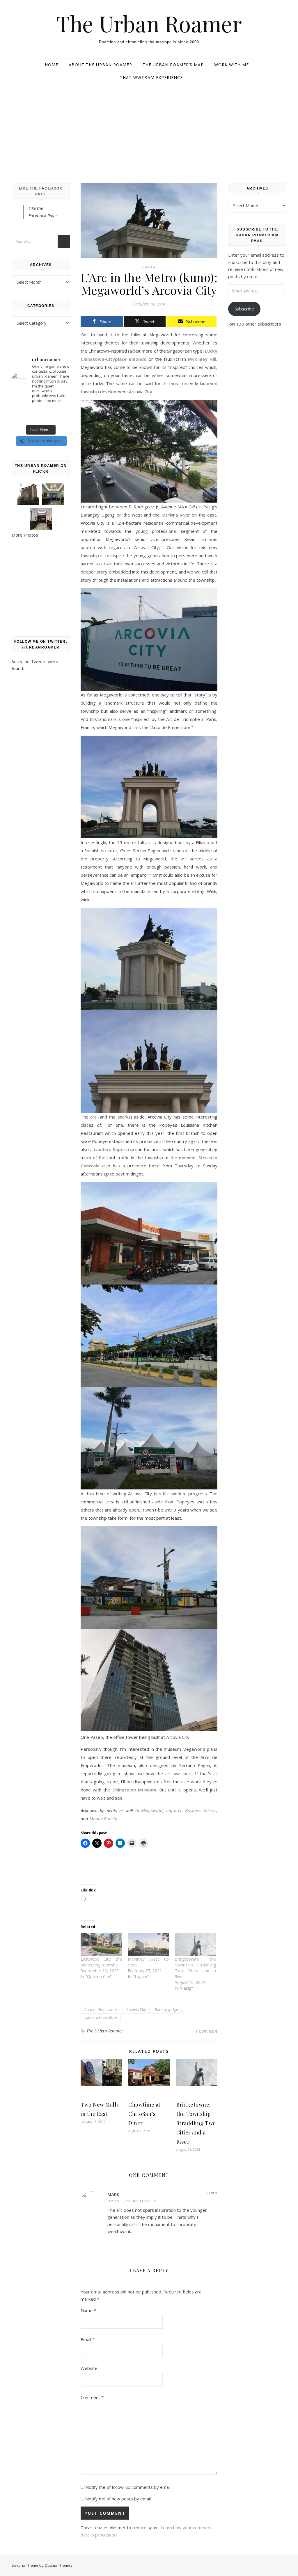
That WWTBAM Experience (151, 77)
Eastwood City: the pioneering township (101, 1962)
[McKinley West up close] (148, 1944)
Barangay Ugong (169, 2010)
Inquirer (174, 1810)
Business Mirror (201, 1810)
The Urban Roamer (149, 23)
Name (88, 2310)
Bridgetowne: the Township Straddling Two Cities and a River (195, 1968)
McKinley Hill (202, 359)
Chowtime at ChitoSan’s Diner (144, 2114)
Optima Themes (58, 2565)
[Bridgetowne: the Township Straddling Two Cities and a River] (195, 1944)
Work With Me (232, 65)
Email (88, 2339)
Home (52, 65)
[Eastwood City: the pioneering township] (101, 1944)
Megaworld (152, 1810)
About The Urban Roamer (100, 65)
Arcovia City (136, 2010)
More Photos (25, 535)
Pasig (149, 267)
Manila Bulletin (104, 1818)
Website (89, 2368)
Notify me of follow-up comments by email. (128, 2487)
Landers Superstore (116, 1149)
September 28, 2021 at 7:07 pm (132, 2201)
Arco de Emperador (101, 2010)
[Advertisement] (149, 128)
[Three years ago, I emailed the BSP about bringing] (61, 415)
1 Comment (206, 2031)
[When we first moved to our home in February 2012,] (41, 415)
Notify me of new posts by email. (119, 2499)
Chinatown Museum (134, 1790)
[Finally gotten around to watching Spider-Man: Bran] (20, 415)
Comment (92, 2397)
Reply (212, 2193)
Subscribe (244, 309)
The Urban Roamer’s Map (173, 65)
